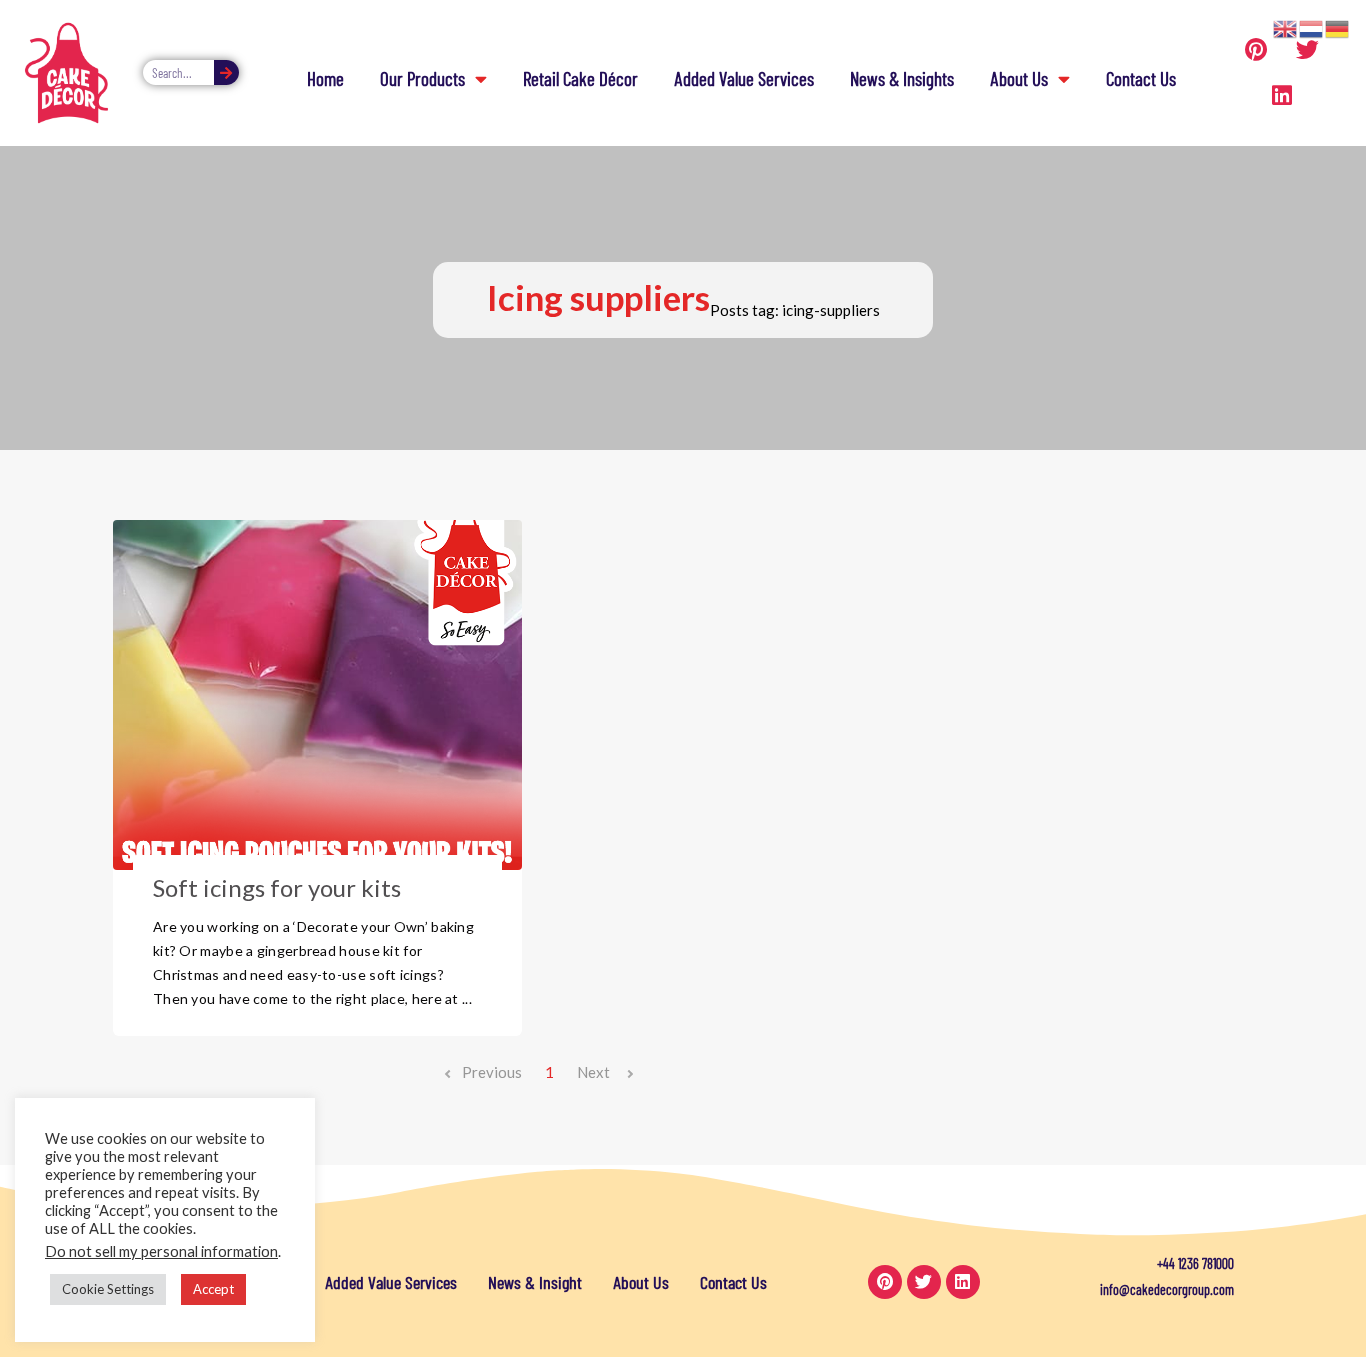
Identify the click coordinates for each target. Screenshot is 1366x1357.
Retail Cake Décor (580, 78)
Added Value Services (744, 78)
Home (325, 78)
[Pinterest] (1256, 50)
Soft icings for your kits (277, 887)
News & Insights (902, 78)
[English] (1286, 27)
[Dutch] (1312, 27)
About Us (1019, 78)
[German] (1338, 27)
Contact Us (1141, 78)
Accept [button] (213, 1289)
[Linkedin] (1282, 96)
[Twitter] (1307, 50)
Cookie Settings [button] (108, 1289)
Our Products (422, 78)
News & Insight (535, 1282)
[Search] (226, 72)
